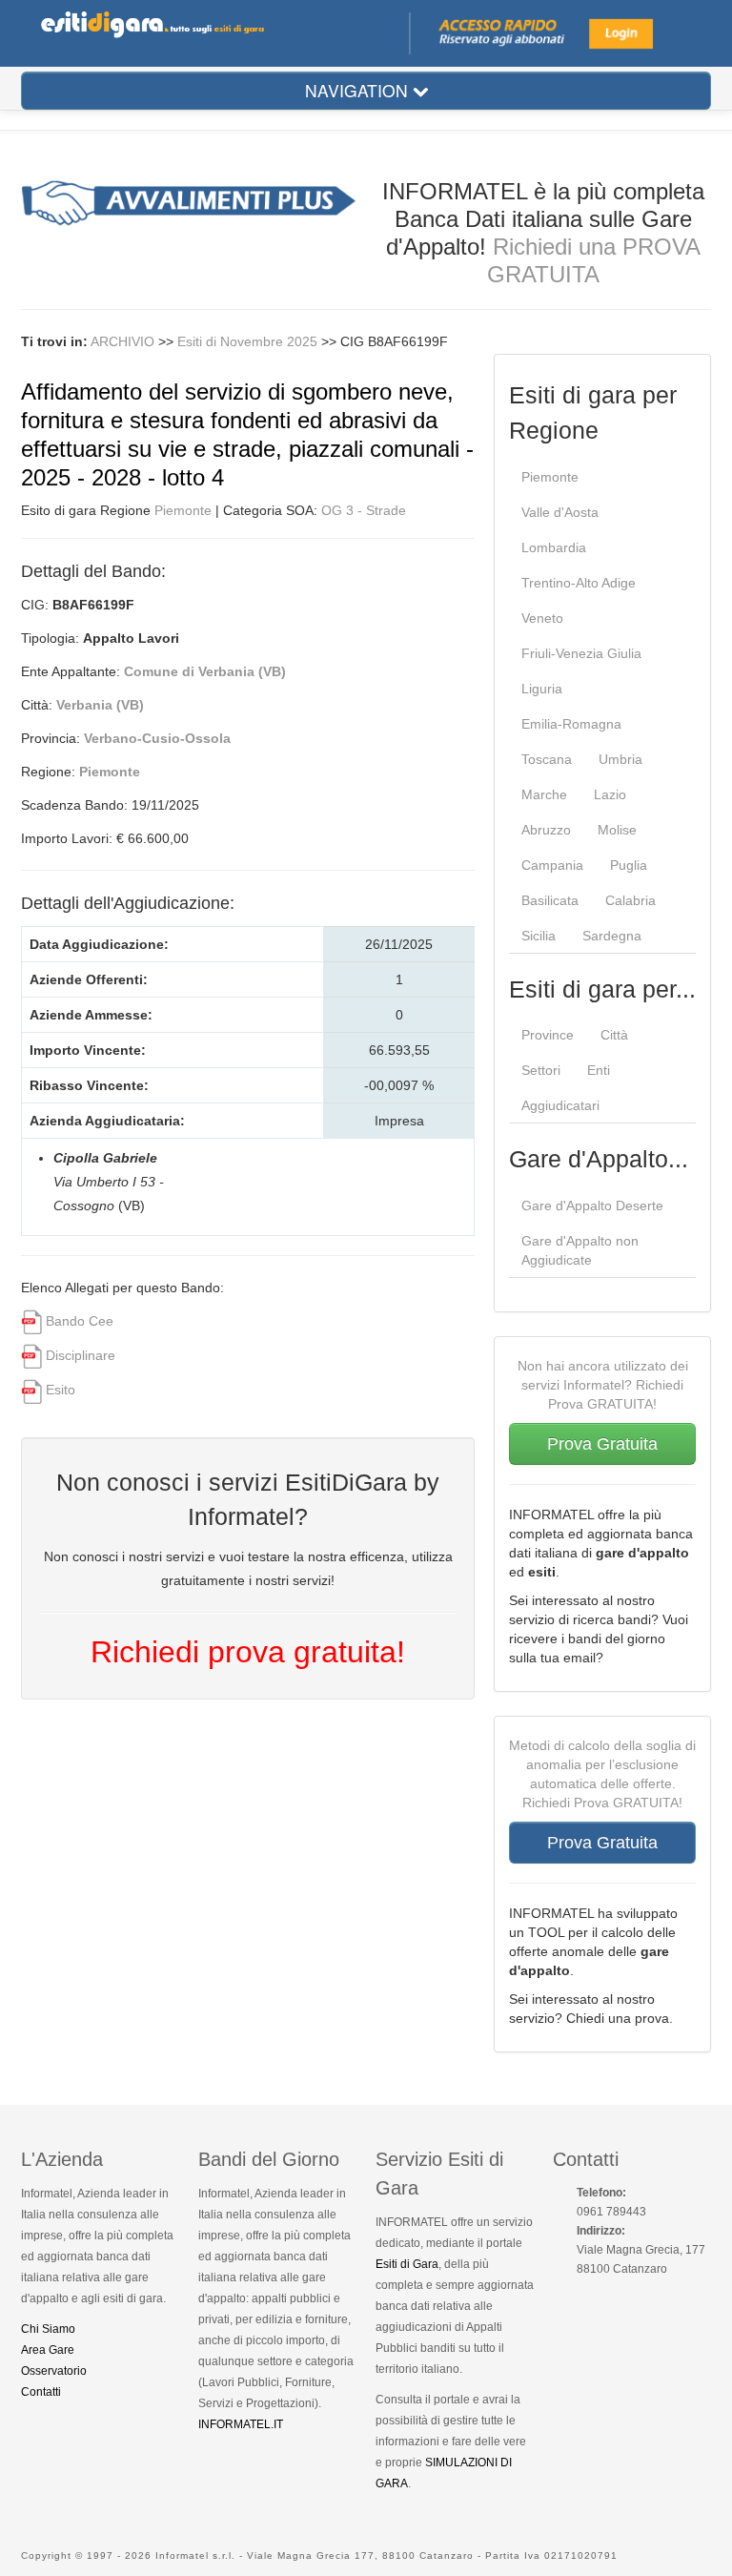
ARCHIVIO (122, 341)
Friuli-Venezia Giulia (581, 653)
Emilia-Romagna (571, 724)
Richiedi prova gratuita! (248, 1652)
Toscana (547, 759)
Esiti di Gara (407, 2264)
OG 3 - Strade (364, 510)
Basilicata (550, 900)
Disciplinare (81, 1355)
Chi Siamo (48, 2329)
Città (614, 1035)
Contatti (41, 2392)
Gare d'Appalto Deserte (592, 1206)
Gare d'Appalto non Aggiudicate (580, 1250)
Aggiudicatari (560, 1105)
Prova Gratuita (602, 1444)
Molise (617, 830)
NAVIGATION (359, 90)
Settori (541, 1070)
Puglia (629, 865)
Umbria (620, 759)
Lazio (610, 794)
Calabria (630, 900)
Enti (599, 1070)
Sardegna (612, 936)
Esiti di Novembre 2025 (249, 341)
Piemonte (183, 510)
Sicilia (539, 936)
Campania (552, 865)
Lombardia (554, 547)
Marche (544, 794)
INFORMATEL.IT (241, 2424)
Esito (61, 1390)
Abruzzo (546, 830)
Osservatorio (54, 2371)
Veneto (542, 618)
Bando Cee (80, 1321)
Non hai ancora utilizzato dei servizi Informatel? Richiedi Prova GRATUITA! (603, 1385)
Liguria (542, 689)
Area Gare (48, 2350)
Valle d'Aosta (560, 512)
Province (548, 1035)
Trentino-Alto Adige (579, 583)
